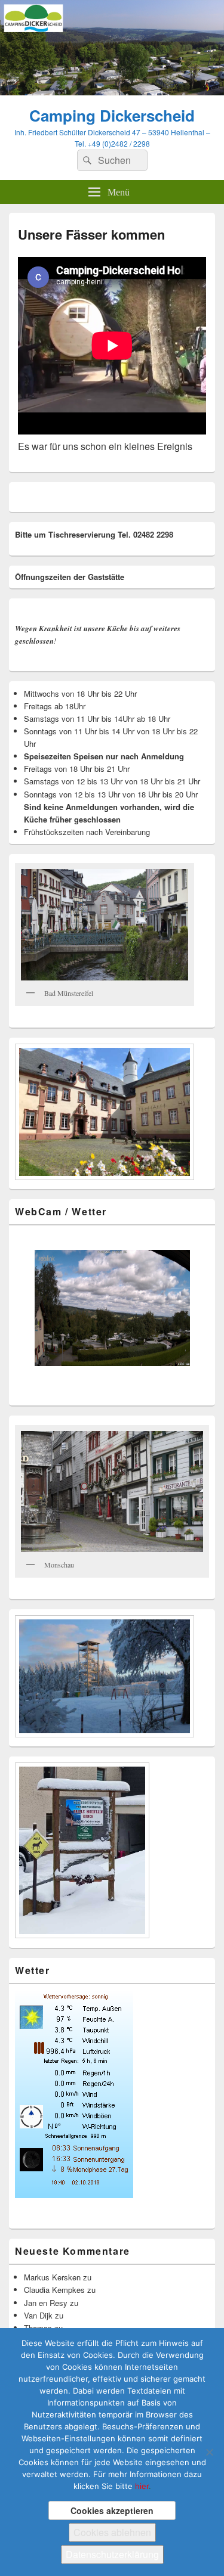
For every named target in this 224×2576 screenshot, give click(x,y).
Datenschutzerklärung (112, 2554)
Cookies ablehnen (112, 2532)
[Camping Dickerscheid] (112, 91)
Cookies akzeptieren (112, 2510)
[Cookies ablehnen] (209, 2452)
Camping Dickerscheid (112, 115)
